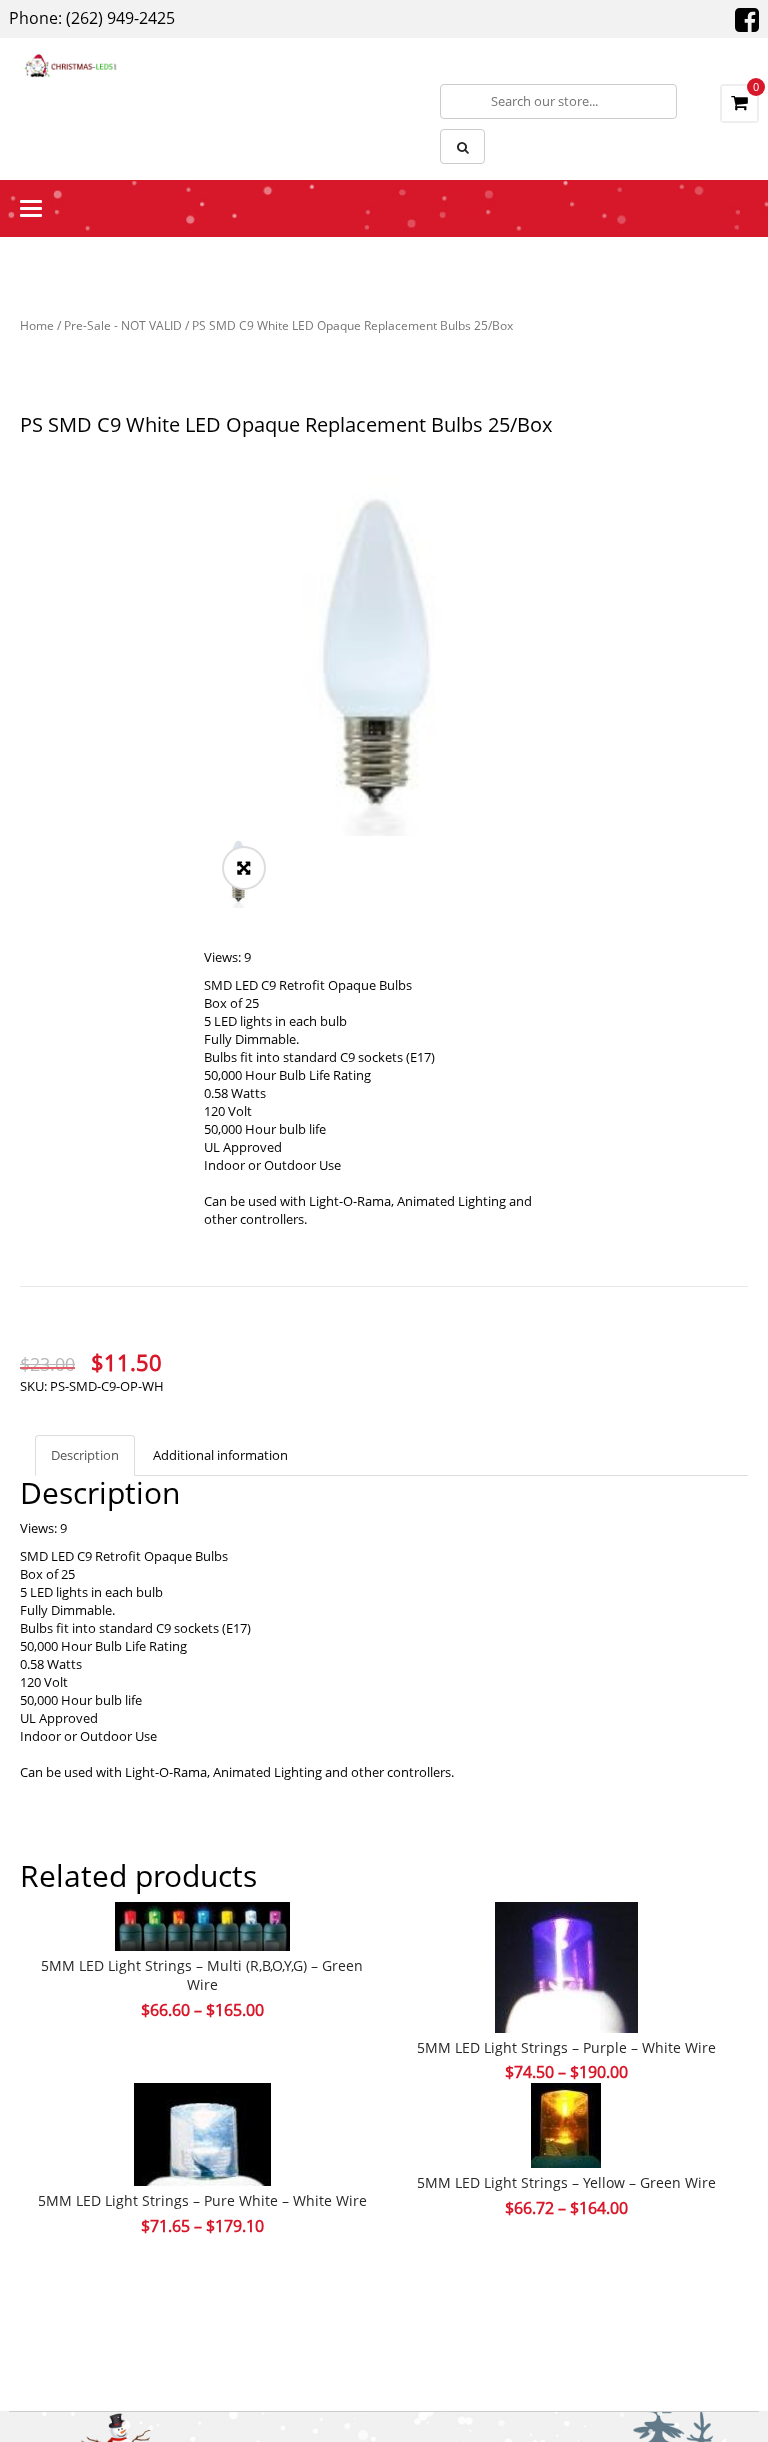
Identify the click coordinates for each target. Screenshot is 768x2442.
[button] (244, 868)
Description (85, 1455)
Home (37, 325)
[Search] (462, 146)
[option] (384, 656)
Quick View (566, 1929)
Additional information (220, 1455)
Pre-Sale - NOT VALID (123, 325)
